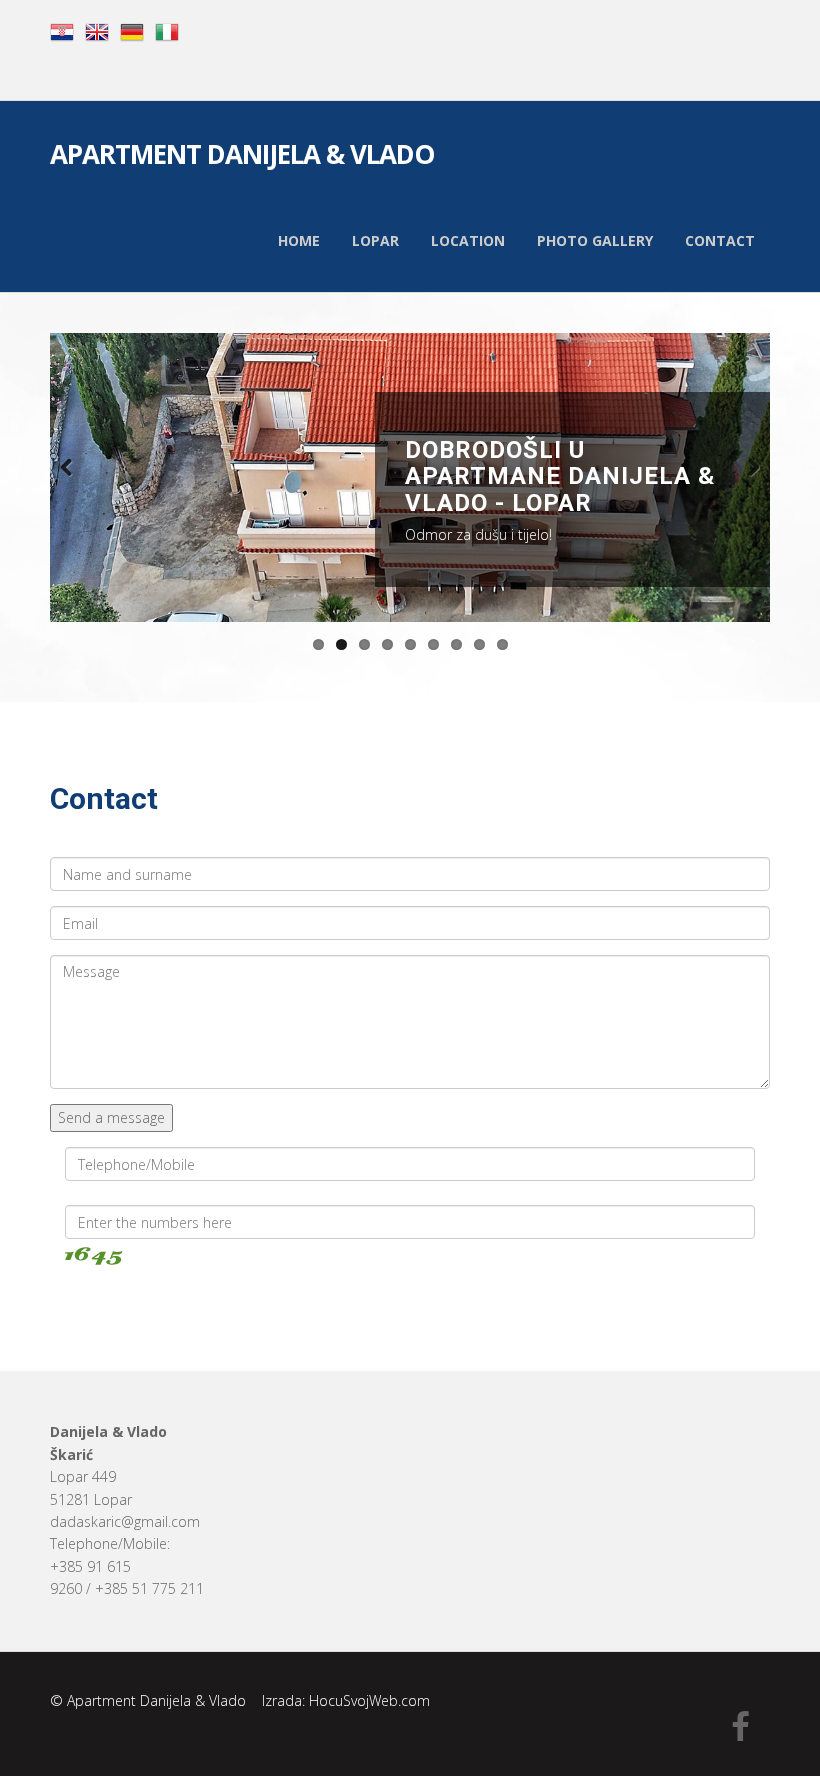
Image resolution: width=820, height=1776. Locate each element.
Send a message (111, 1117)
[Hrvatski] (62, 30)
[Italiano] (167, 30)
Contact (720, 240)
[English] (97, 30)
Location (468, 240)
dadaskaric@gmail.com (125, 1521)
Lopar (375, 240)
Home (299, 240)
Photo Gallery (595, 240)
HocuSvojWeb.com (369, 1700)
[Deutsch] (132, 30)
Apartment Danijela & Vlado (242, 156)
